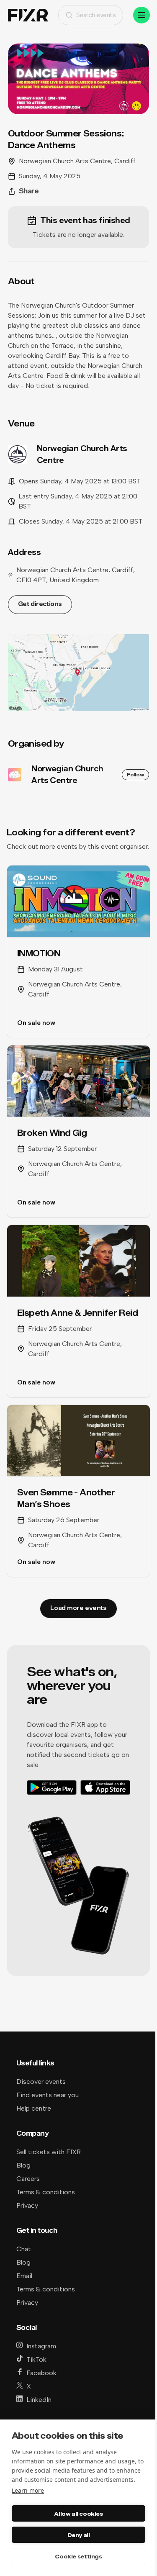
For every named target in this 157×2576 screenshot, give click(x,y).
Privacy (27, 2205)
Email (24, 2276)
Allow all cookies (78, 2514)
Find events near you (48, 2095)
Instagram (41, 2346)
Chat (24, 2249)
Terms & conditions (46, 2192)
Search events (96, 15)
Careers (28, 2179)
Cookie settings (78, 2556)
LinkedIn (39, 2400)
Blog (23, 2165)
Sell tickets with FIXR (49, 2152)
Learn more (28, 2490)
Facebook (41, 2373)
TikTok (36, 2359)
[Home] (28, 15)
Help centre (34, 2108)
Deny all (79, 2535)
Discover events (41, 2082)
